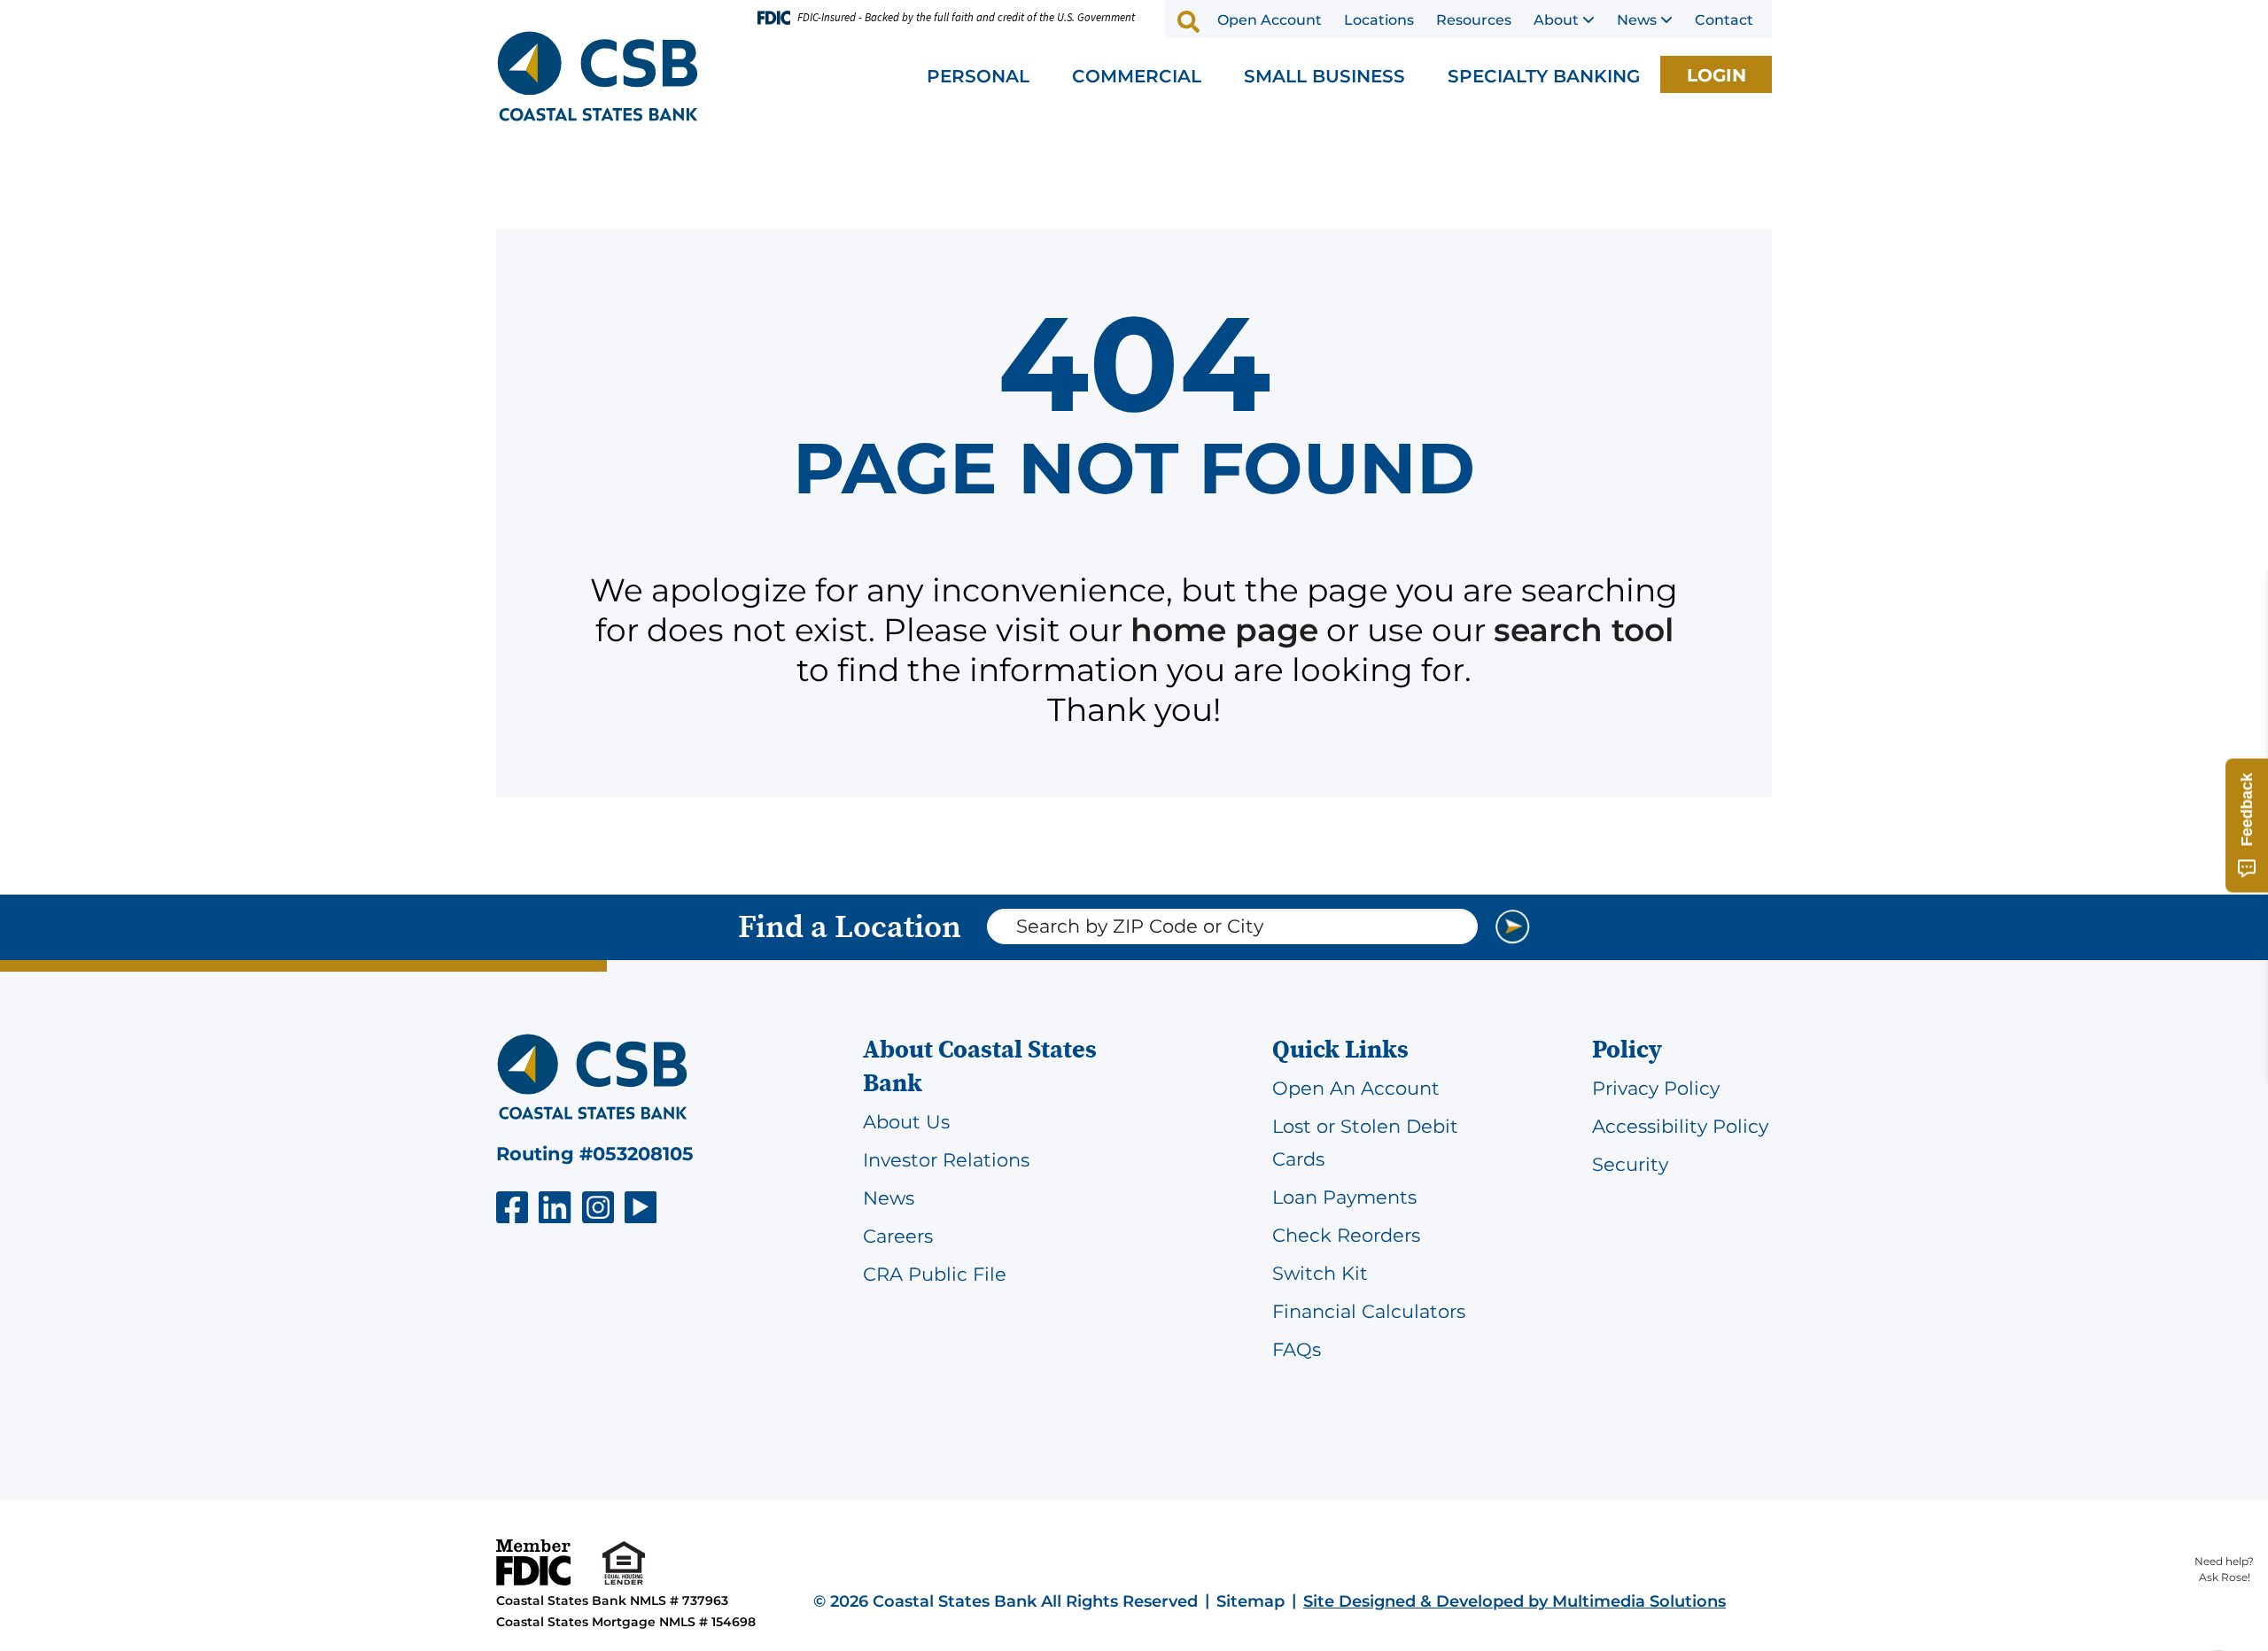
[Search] (1189, 21)
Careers (898, 1236)
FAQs (1297, 1349)
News (1637, 20)
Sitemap (1251, 1601)
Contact (1724, 20)
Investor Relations (946, 1160)
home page (1224, 630)
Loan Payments (1344, 1197)
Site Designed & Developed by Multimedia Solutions (1515, 1601)
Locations (1379, 20)
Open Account (1270, 20)
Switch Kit (1320, 1273)
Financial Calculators (1369, 1311)
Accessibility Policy (1680, 1126)
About (1556, 20)
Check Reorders (1346, 1235)
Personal (978, 76)
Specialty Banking (1544, 76)
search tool (1584, 630)
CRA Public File (935, 1274)
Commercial (1137, 76)
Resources (1474, 20)
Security (1630, 1164)
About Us (906, 1122)
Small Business (1324, 76)
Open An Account (1356, 1088)
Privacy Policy (1656, 1088)
